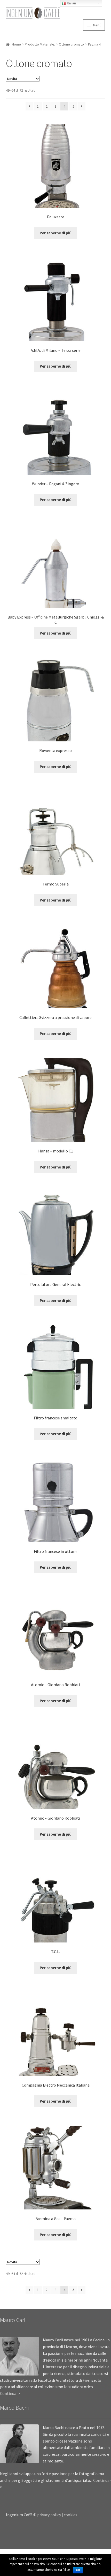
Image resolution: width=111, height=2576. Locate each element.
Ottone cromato (71, 44)
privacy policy (49, 2515)
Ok (78, 2570)
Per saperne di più (56, 233)
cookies (70, 2515)
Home (16, 44)
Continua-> (10, 2393)
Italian (71, 3)
